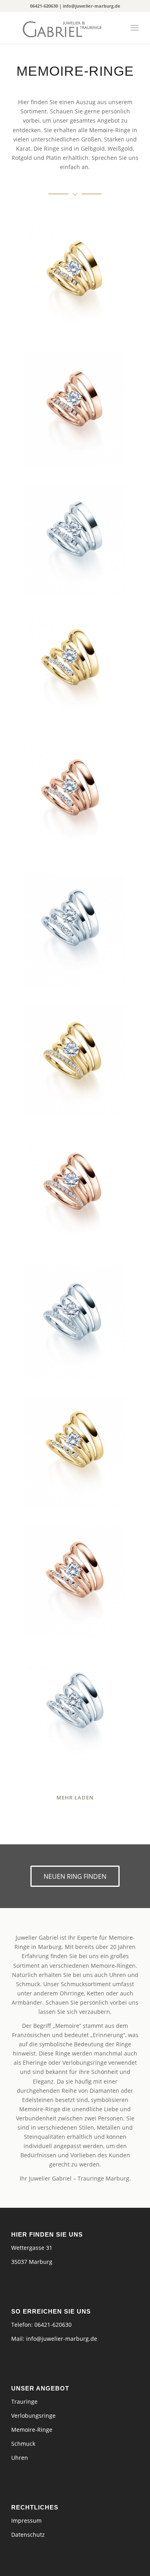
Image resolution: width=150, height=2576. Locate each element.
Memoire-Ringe (32, 2430)
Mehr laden (75, 1797)
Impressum (26, 2521)
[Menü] (135, 28)
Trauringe (24, 2402)
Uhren (20, 2458)
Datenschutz (28, 2535)
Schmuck (23, 2444)
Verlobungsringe (33, 2416)
